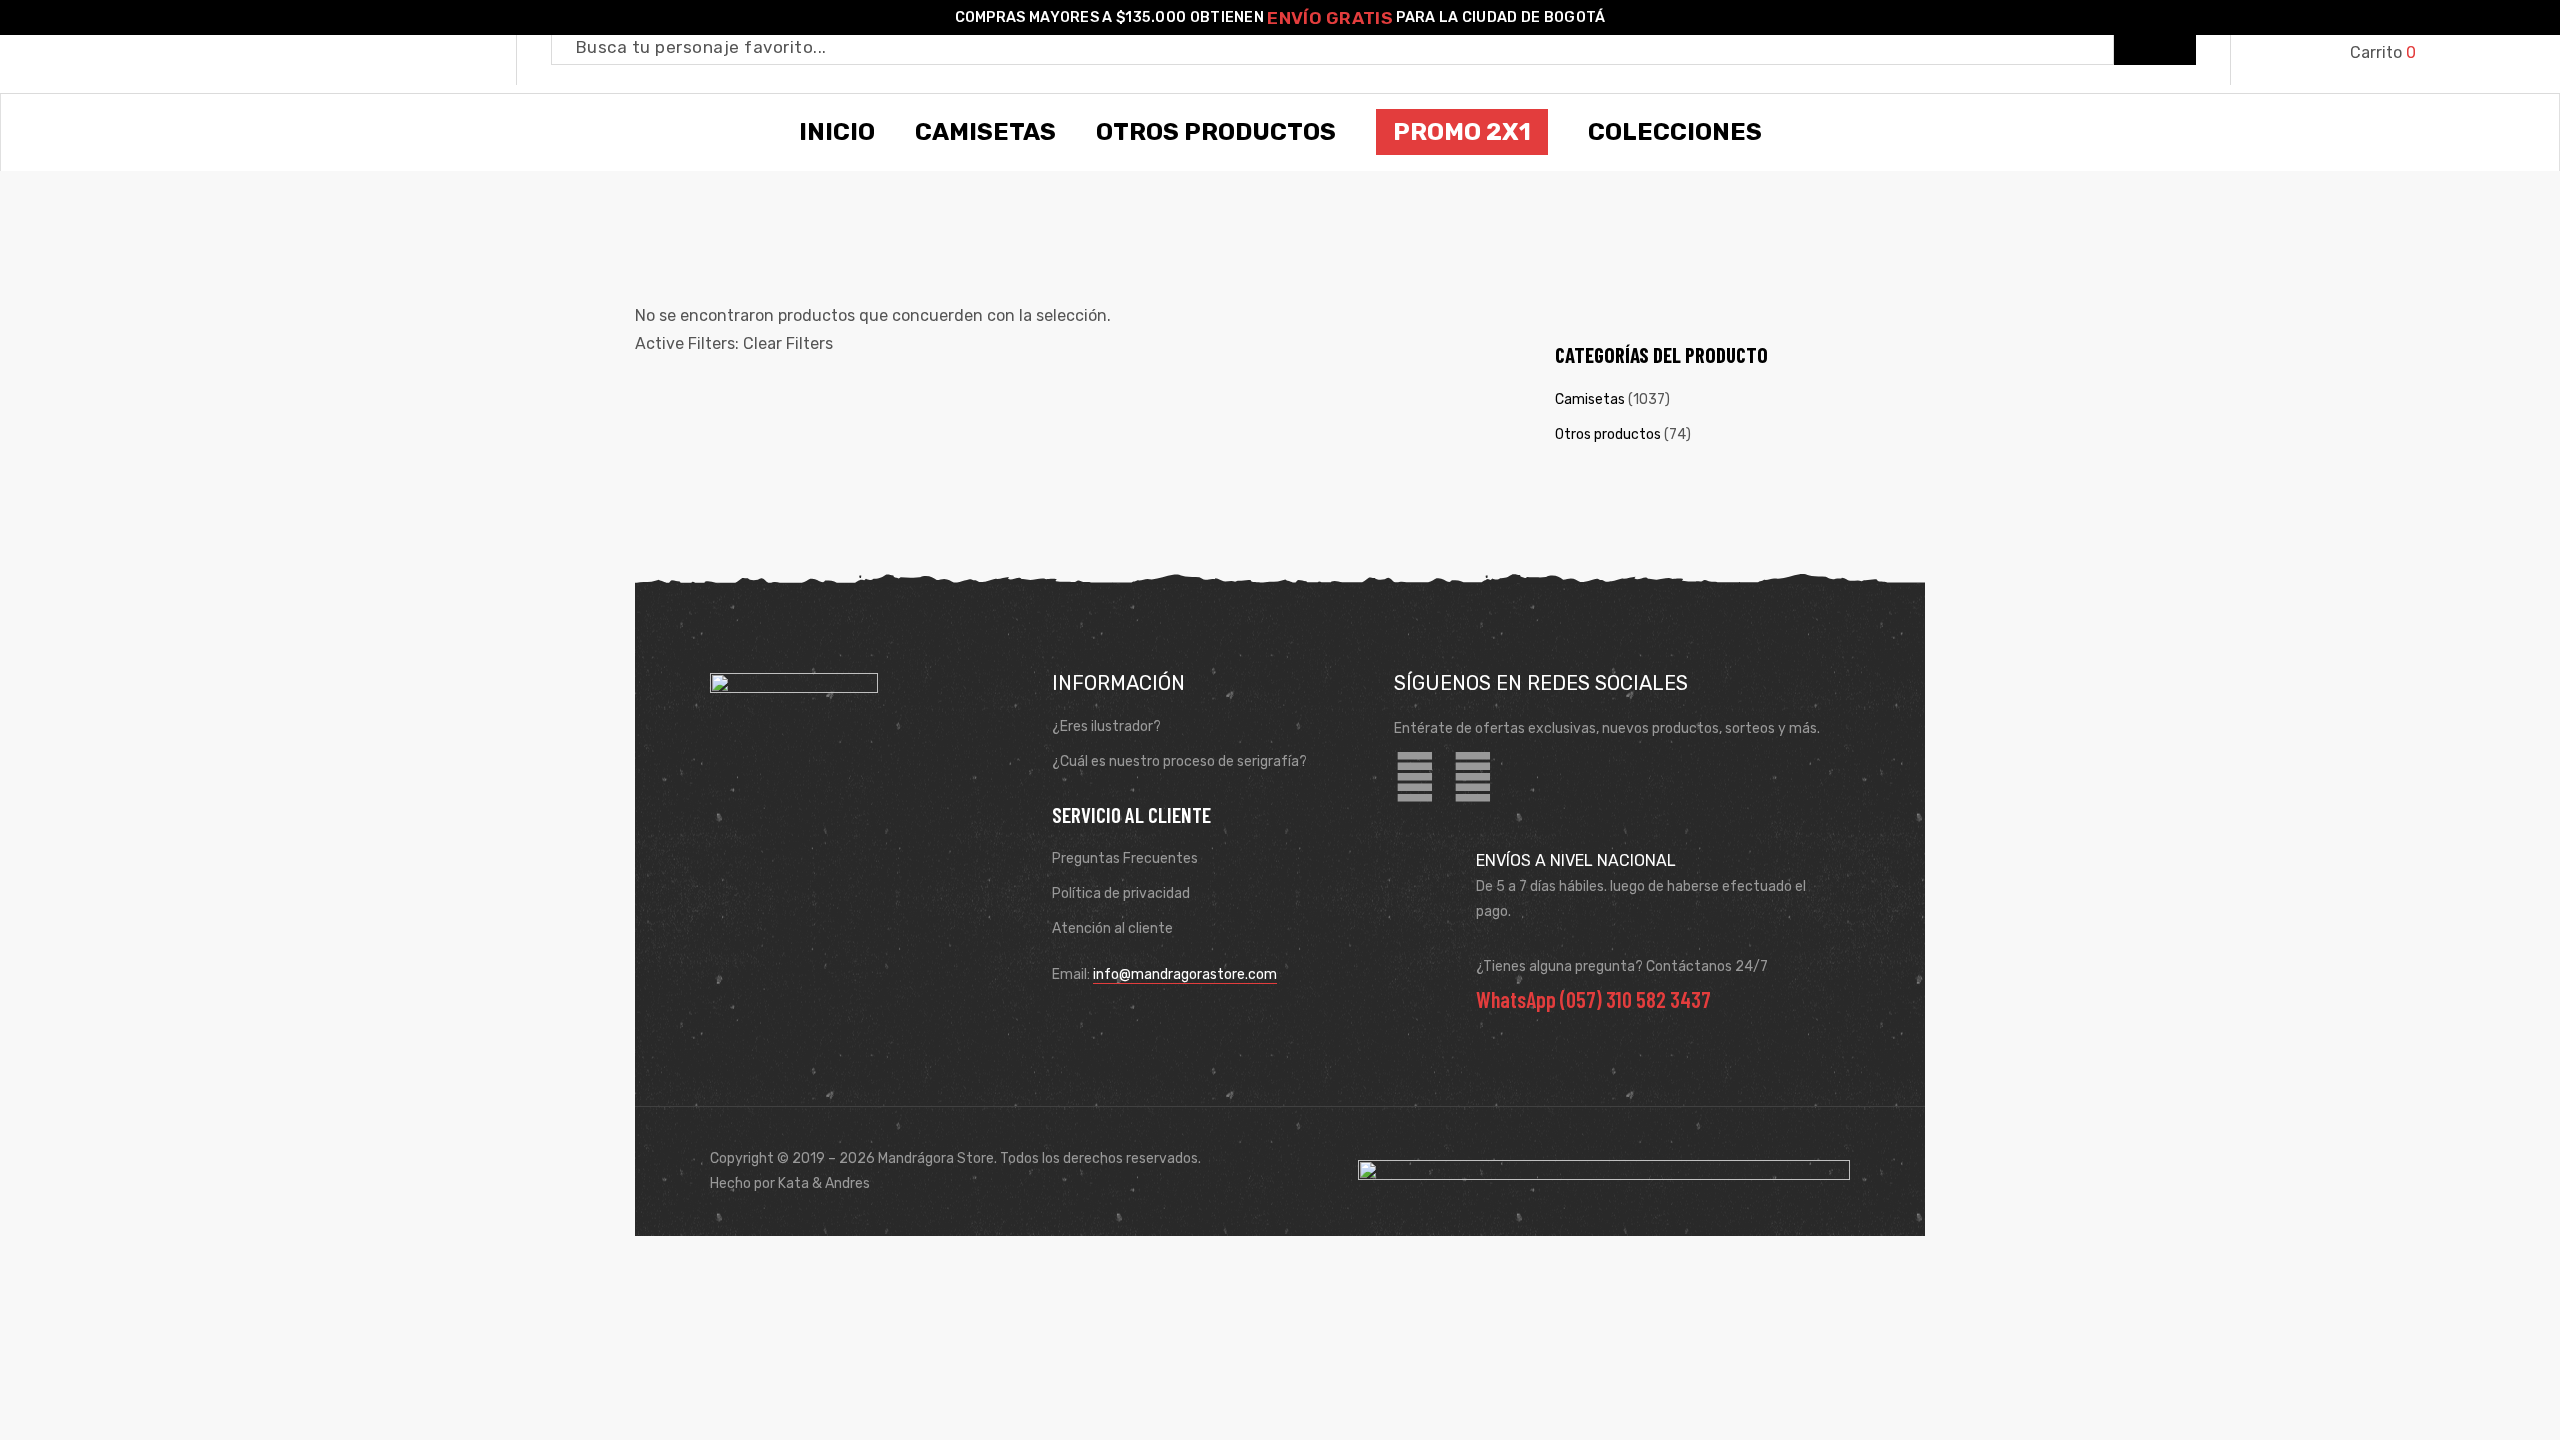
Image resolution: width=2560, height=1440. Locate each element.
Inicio (837, 132)
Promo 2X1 (1462, 132)
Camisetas (1590, 399)
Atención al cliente (1112, 928)
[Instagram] (1473, 778)
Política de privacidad (1121, 893)
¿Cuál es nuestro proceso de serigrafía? (1179, 761)
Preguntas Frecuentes (1125, 858)
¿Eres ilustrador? (1106, 726)
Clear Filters (788, 343)
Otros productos (1608, 434)
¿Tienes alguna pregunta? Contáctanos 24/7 (1622, 966)
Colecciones (1675, 132)
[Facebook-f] (1415, 778)
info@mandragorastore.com (1185, 974)
